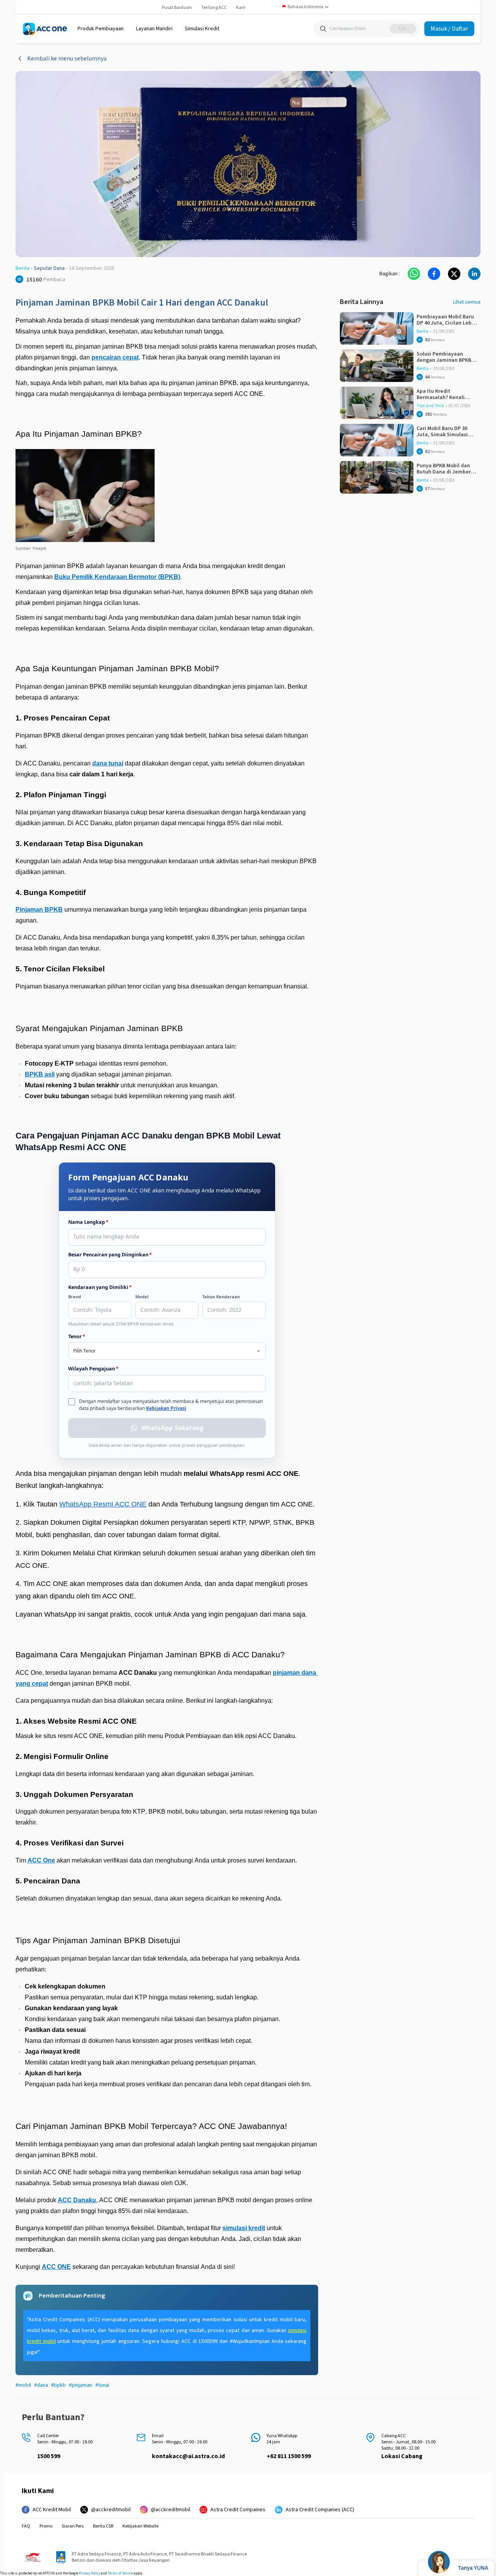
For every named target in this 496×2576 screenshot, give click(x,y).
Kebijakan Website (140, 2526)
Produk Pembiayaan (101, 29)
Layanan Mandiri (154, 29)
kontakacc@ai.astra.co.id (188, 2456)
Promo (46, 2526)
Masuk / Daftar (449, 29)
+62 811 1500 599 (289, 2456)
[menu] (101, 29)
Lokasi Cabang (402, 2456)
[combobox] (306, 7)
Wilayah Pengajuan (93, 1369)
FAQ (26, 2526)
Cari (403, 29)
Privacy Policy (90, 2573)
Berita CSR (103, 2526)
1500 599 (49, 2456)
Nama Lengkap (88, 1222)
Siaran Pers (73, 2526)
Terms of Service (120, 2573)
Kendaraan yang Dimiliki (100, 1287)
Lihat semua (467, 302)
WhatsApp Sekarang (172, 1428)
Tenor (77, 1336)
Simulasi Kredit (202, 29)
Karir (241, 8)
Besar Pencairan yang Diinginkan (110, 1255)
